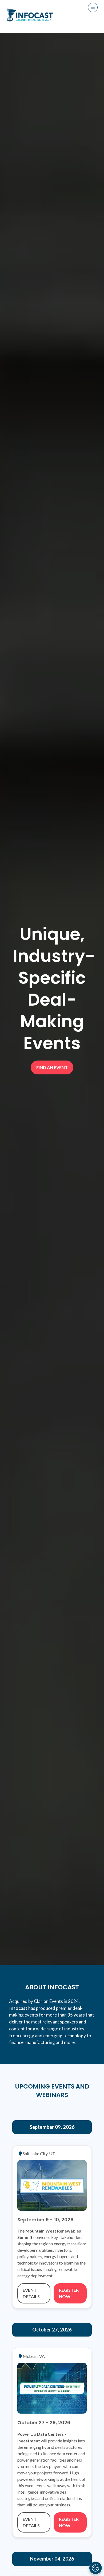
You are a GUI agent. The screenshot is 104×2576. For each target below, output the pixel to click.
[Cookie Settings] (95, 2568)
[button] (93, 7)
